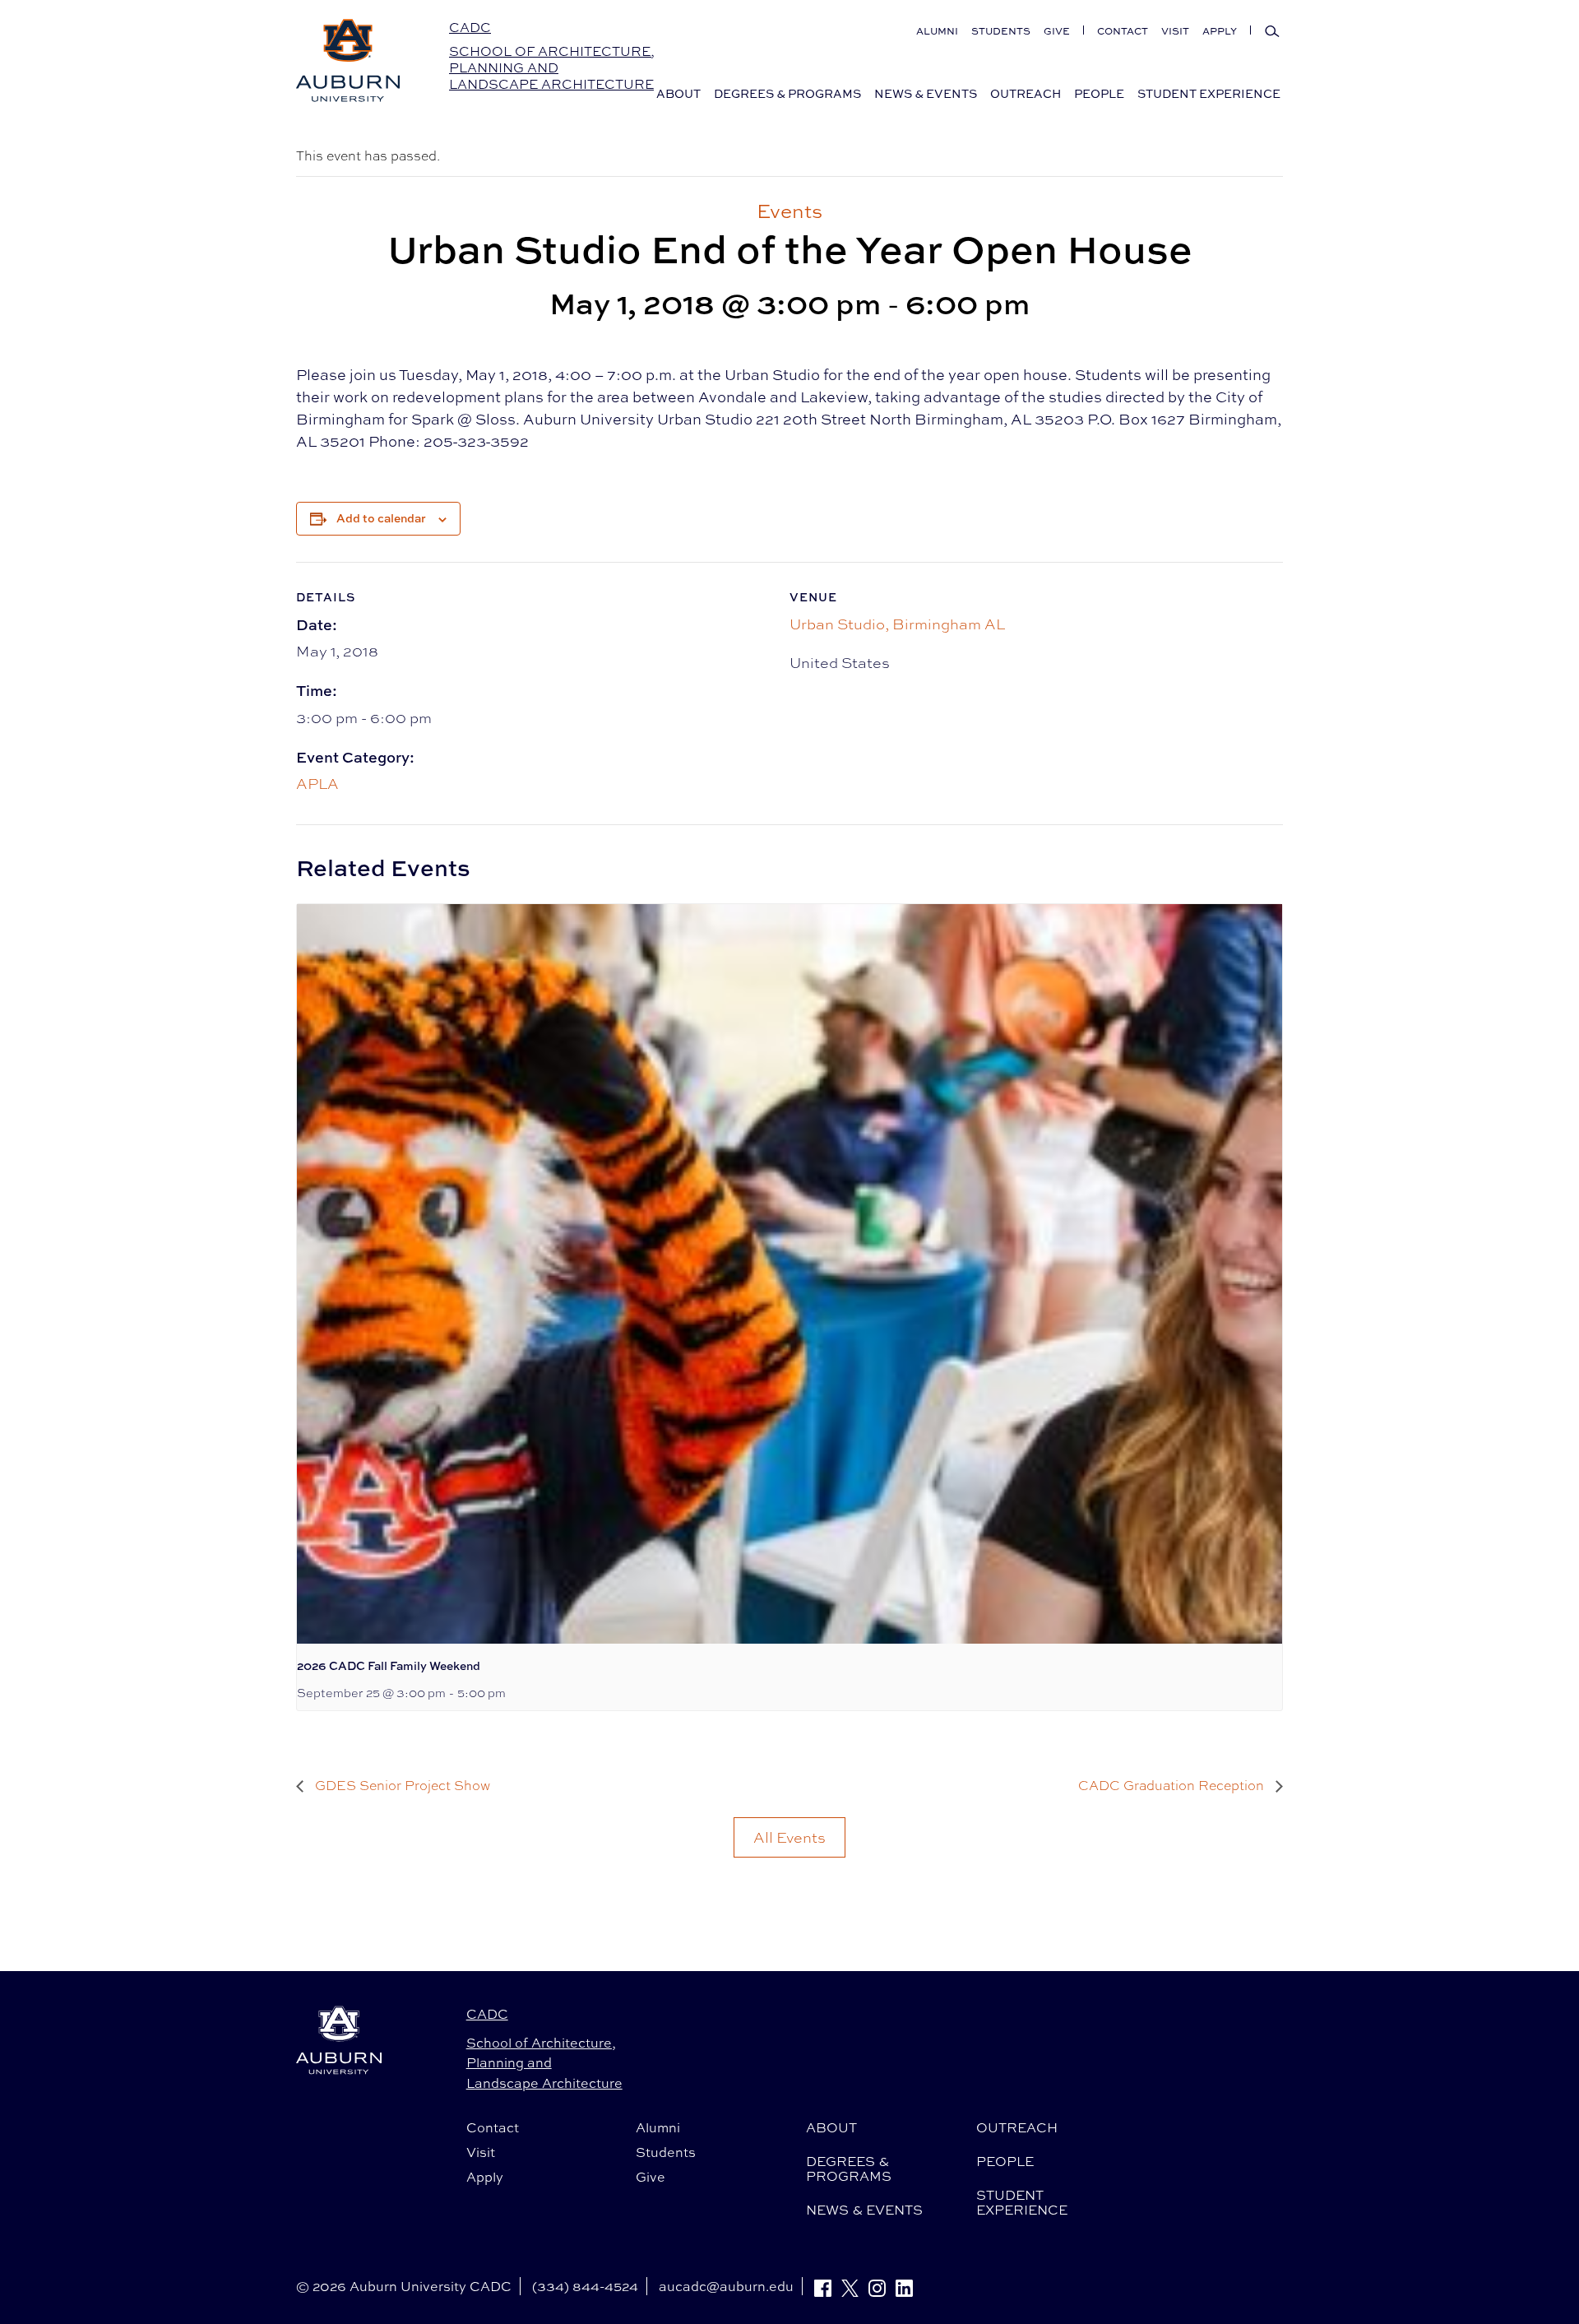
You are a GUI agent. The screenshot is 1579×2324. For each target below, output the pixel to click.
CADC (470, 27)
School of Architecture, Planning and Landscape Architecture (552, 68)
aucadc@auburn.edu (726, 2286)
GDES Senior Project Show (401, 1786)
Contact (1123, 31)
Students (1001, 31)
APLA (317, 783)
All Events (789, 1837)
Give (1057, 31)
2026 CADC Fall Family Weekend (389, 1665)
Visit (1175, 31)
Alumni (937, 31)
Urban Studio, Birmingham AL (897, 624)
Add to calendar (381, 518)
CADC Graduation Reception (1173, 1786)
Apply (1220, 31)
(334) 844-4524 (585, 2286)
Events (789, 211)
